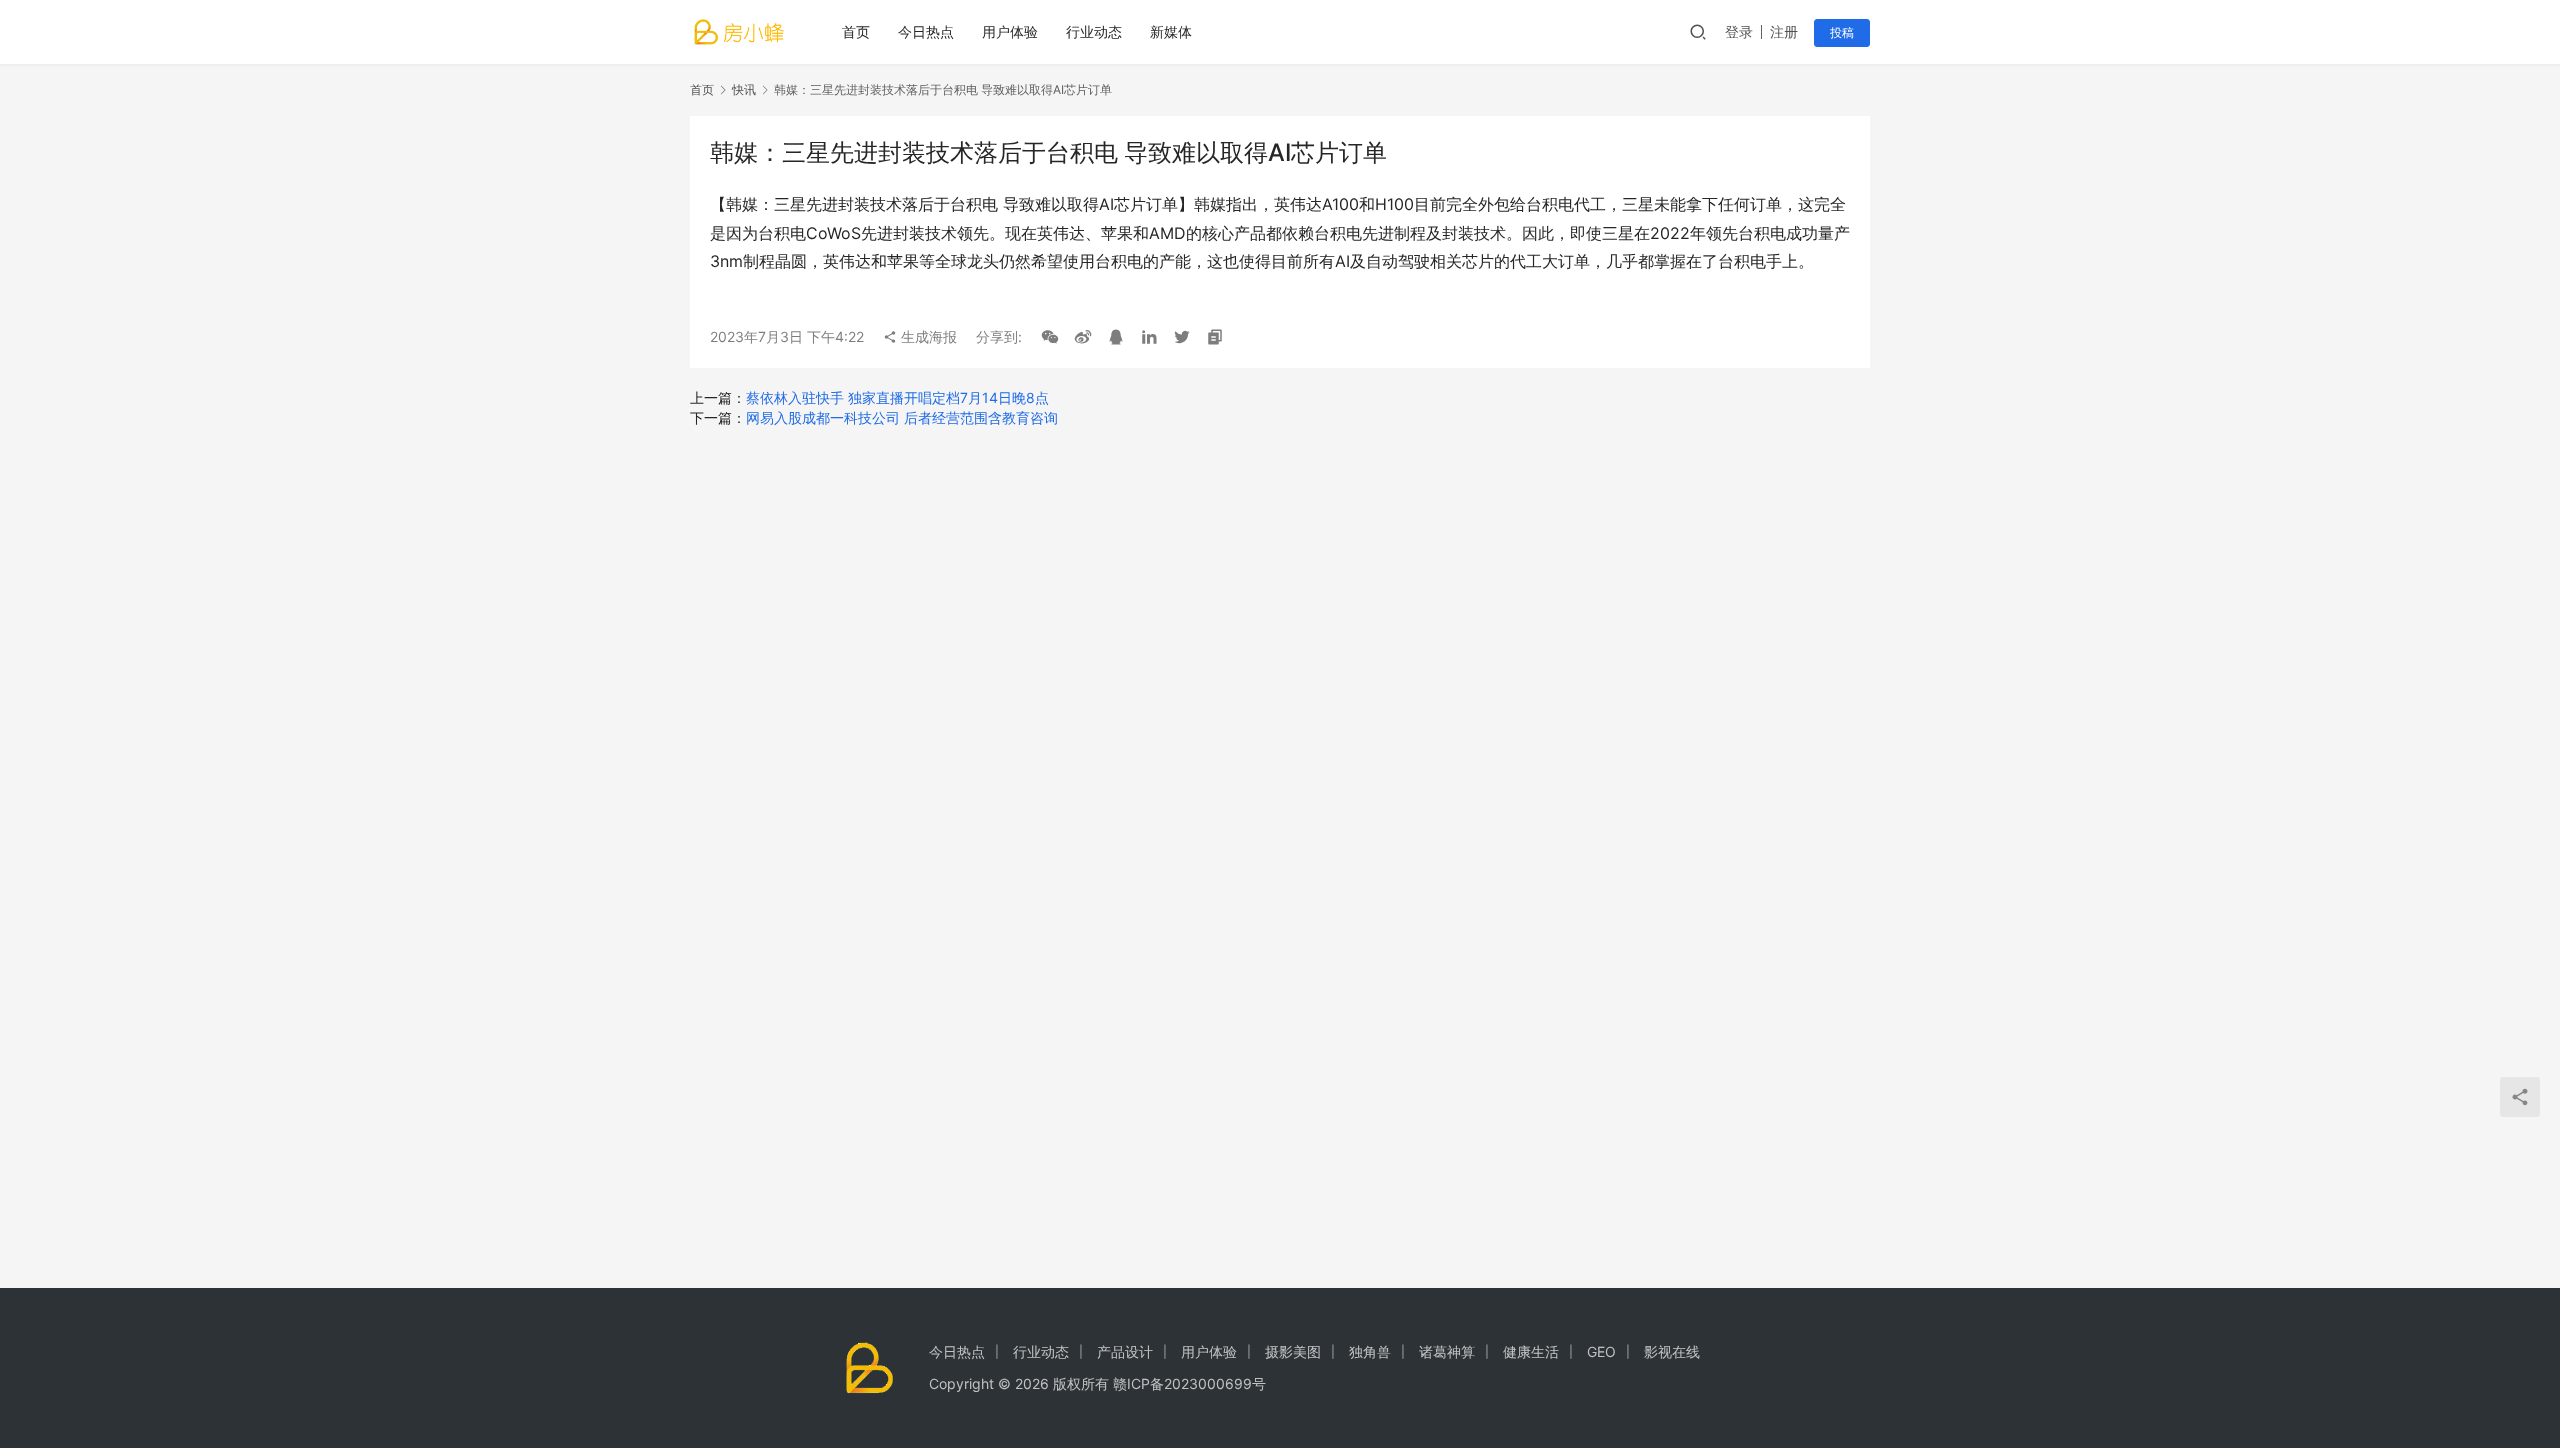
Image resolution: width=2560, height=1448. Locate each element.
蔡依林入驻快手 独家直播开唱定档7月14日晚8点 (897, 397)
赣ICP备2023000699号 (1189, 1383)
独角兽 (1370, 1351)
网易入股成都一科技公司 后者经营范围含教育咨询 (902, 417)
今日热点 (926, 31)
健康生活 (1531, 1351)
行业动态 (1094, 31)
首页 (856, 31)
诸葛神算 (1447, 1351)
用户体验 (1010, 31)
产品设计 (1125, 1351)
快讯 (744, 89)
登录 (1739, 31)
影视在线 (1672, 1351)
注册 (1784, 31)
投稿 (1842, 32)
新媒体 (1171, 31)
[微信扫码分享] (1050, 337)
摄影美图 (1293, 1351)
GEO (1601, 1351)
